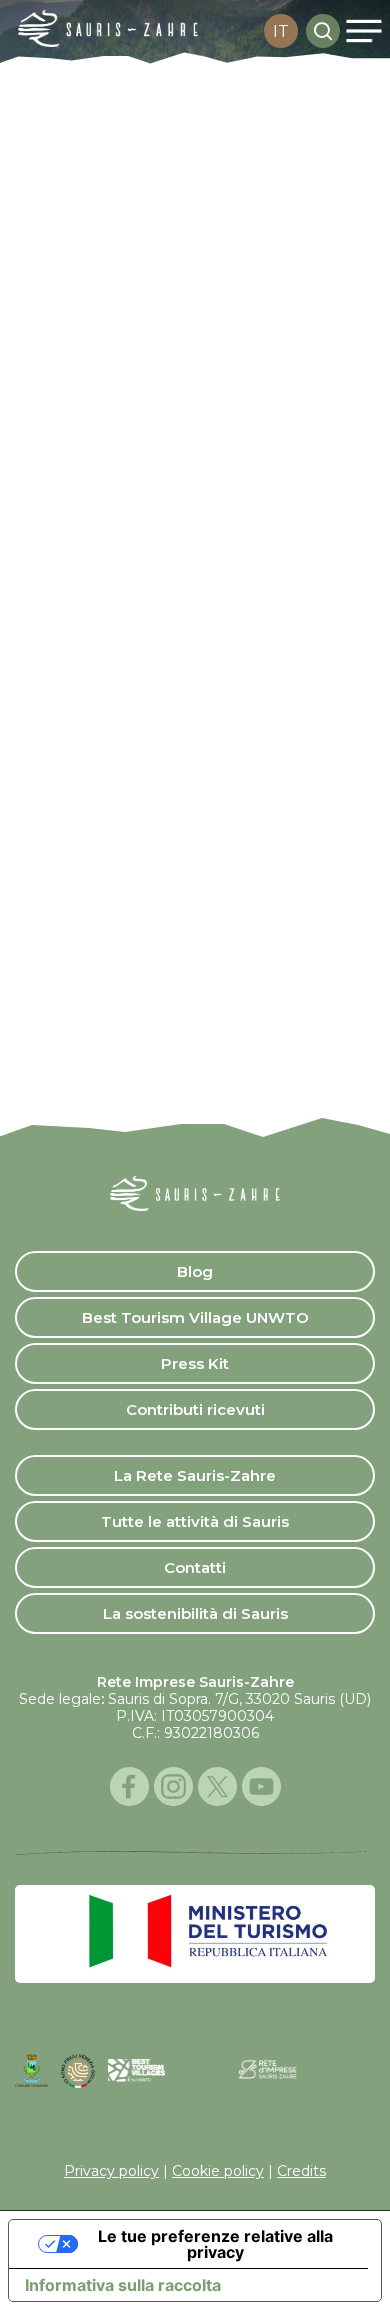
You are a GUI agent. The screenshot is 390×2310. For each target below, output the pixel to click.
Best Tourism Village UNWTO (195, 1317)
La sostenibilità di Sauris (195, 1613)
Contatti (195, 1567)
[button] (363, 31)
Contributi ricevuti (195, 1409)
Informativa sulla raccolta (123, 2285)
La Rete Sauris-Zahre (195, 1475)
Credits (301, 2171)
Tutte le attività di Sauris (195, 1521)
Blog (195, 1271)
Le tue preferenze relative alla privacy (215, 2244)
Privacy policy (111, 2171)
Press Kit (195, 1363)
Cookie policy (218, 2171)
